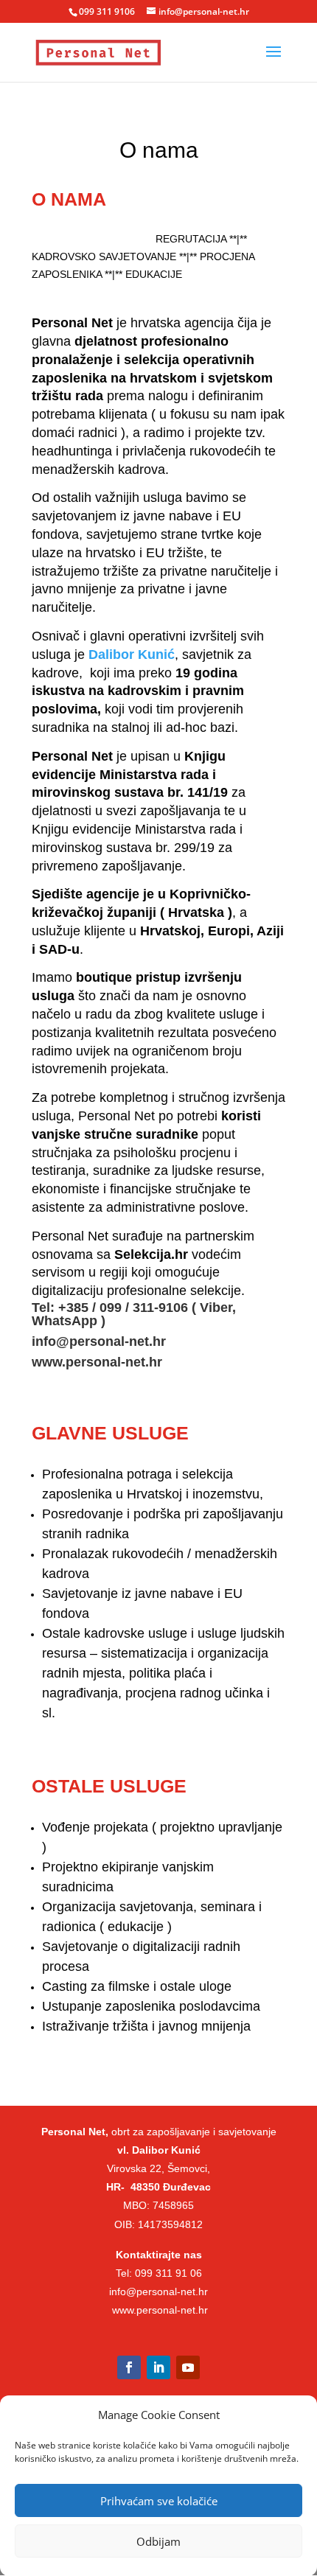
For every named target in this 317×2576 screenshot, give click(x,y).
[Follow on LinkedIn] (158, 2367)
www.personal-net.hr (97, 1362)
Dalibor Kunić (132, 655)
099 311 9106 (107, 11)
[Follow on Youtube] (188, 2367)
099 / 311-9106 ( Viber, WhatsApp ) (134, 1314)
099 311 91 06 (168, 2273)
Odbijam (158, 2541)
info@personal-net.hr (99, 1341)
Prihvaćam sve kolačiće (159, 2501)
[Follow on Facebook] (129, 2367)
